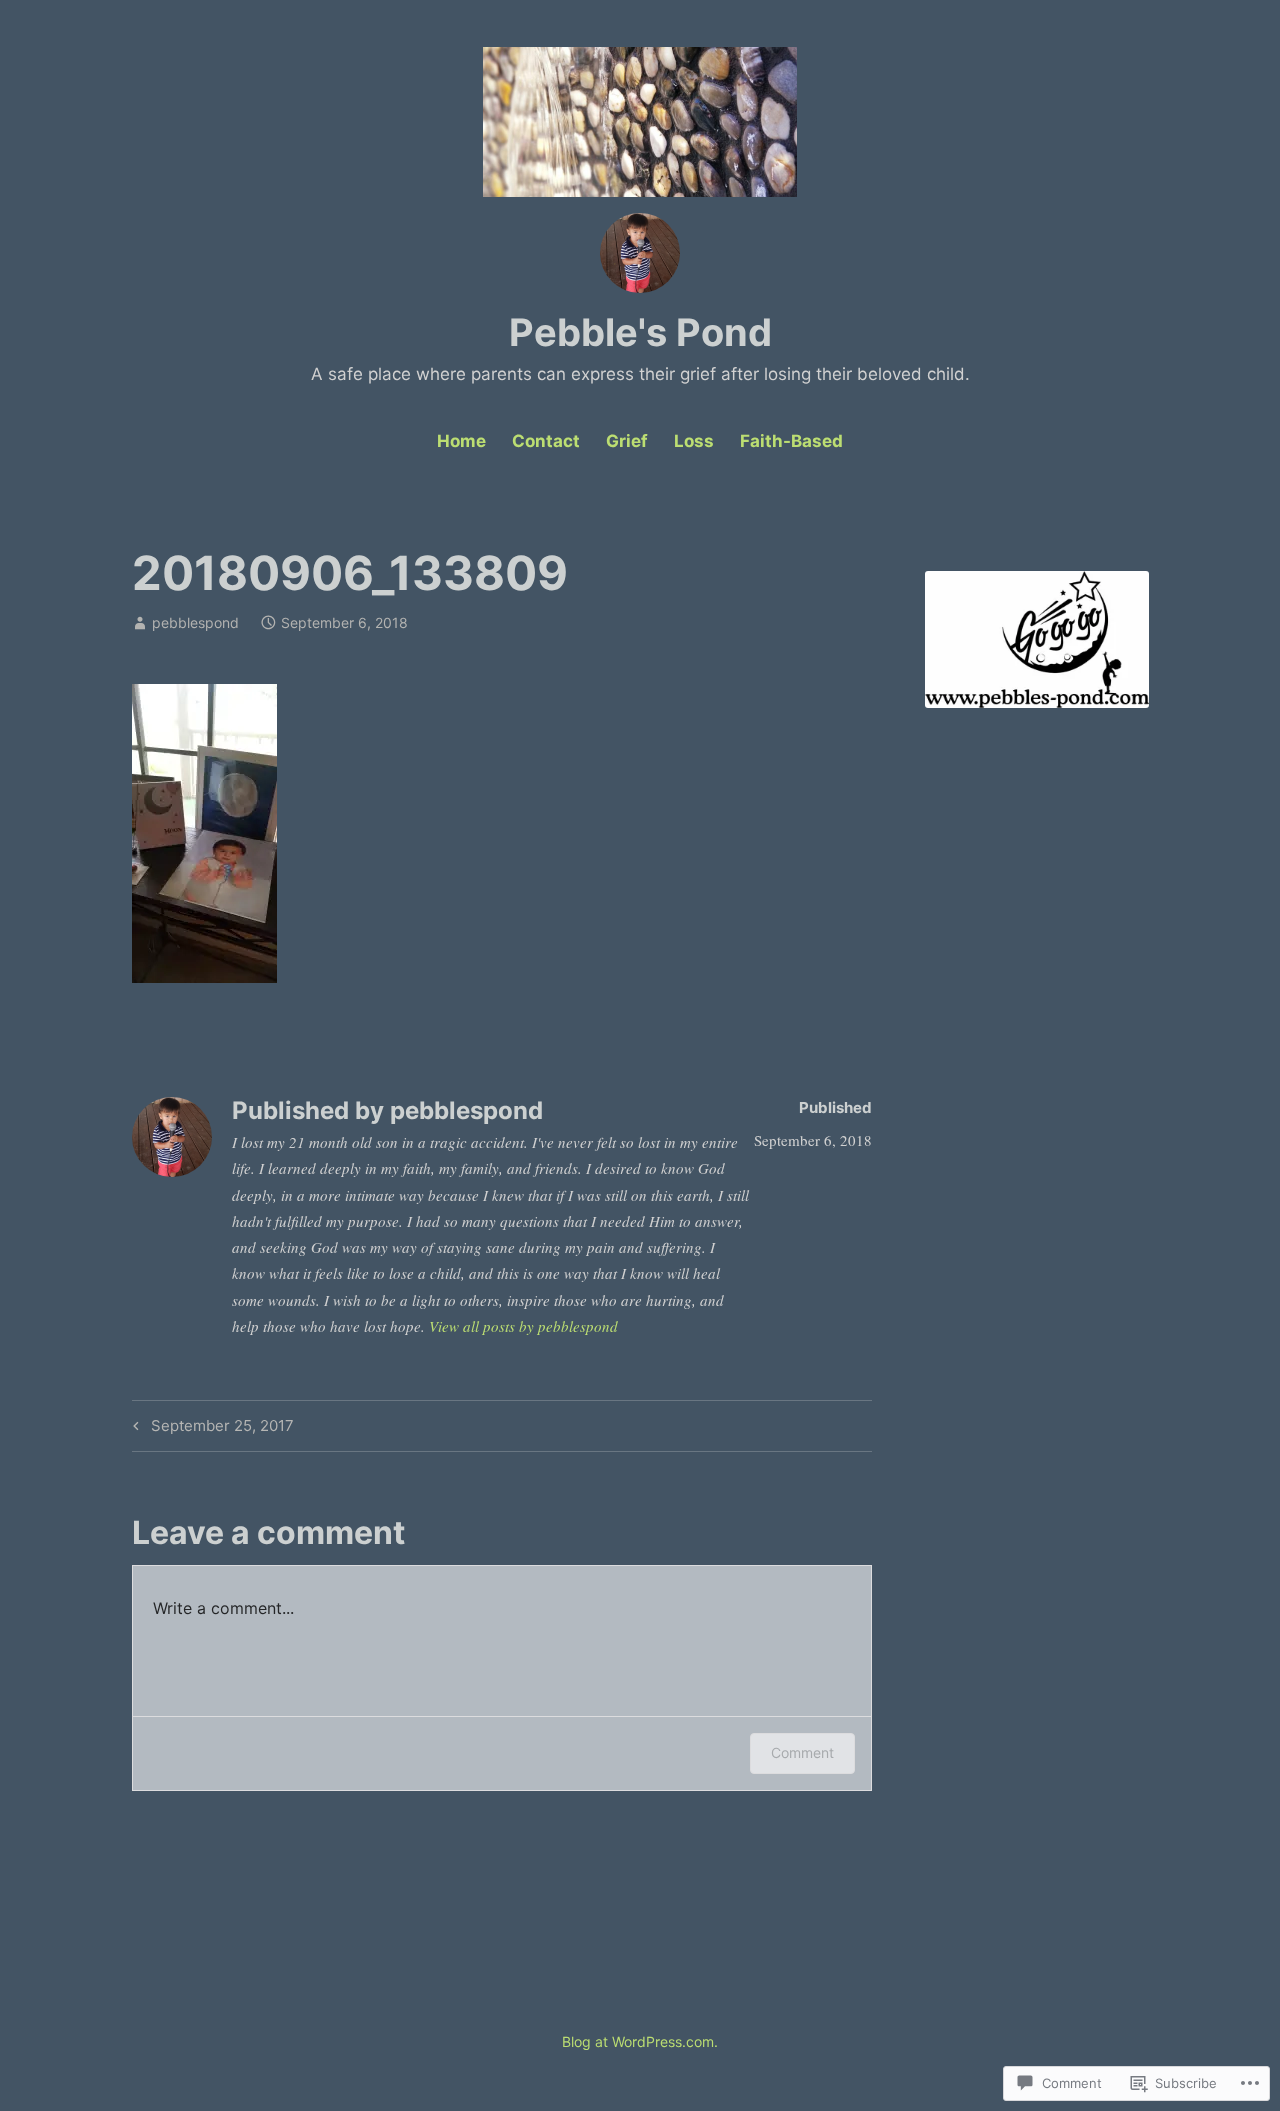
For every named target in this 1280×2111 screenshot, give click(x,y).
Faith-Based (791, 441)
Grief (627, 441)
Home (461, 441)
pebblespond (195, 622)
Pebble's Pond (640, 332)
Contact (546, 441)
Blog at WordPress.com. (640, 2041)
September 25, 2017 (210, 1429)
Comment (802, 1752)
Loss (694, 441)
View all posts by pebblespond (523, 1326)
